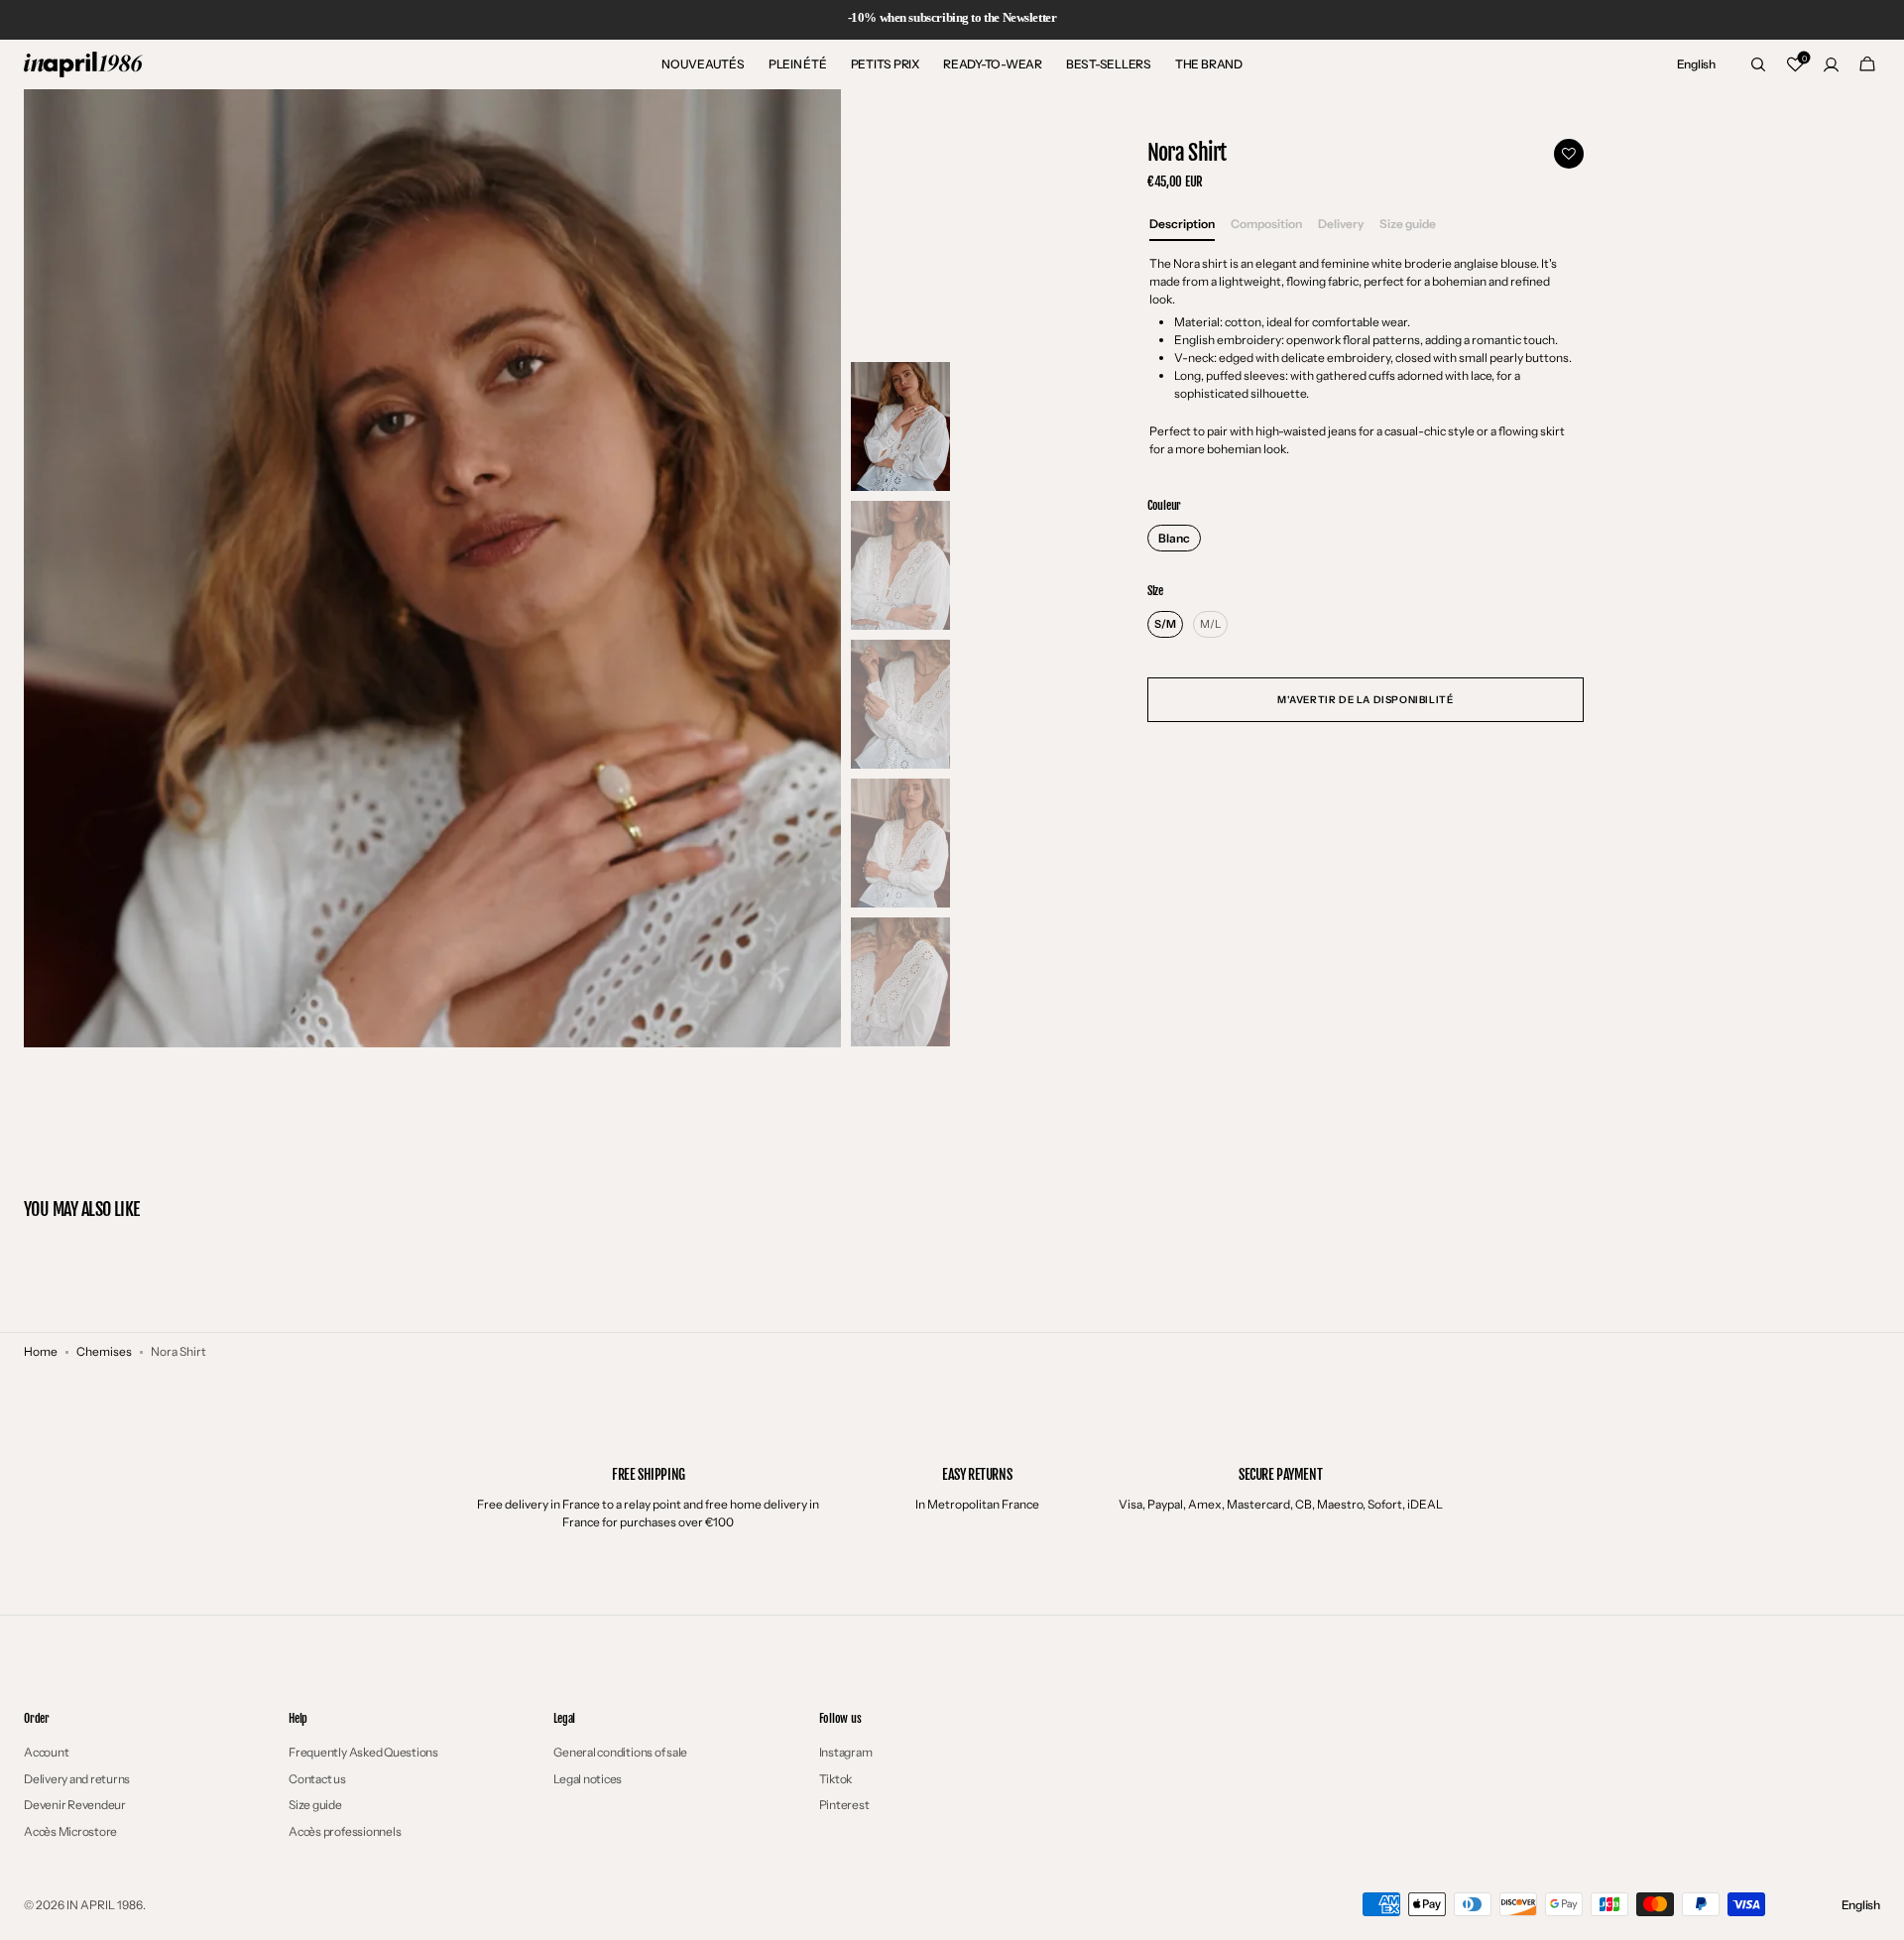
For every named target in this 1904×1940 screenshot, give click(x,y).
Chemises (104, 1351)
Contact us (317, 1779)
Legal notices (588, 1779)
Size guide (315, 1805)
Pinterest (844, 1805)
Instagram (846, 1753)
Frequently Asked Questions (363, 1753)
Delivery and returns (77, 1779)
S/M (1165, 624)
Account (46, 1753)
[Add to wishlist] (1569, 154)
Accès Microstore (70, 1831)
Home (41, 1351)
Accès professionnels (345, 1831)
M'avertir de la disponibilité (1365, 700)
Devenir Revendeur (75, 1805)
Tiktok (836, 1779)
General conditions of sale (620, 1753)
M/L (1210, 624)
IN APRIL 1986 (105, 1905)
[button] (1696, 64)
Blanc (1174, 538)
